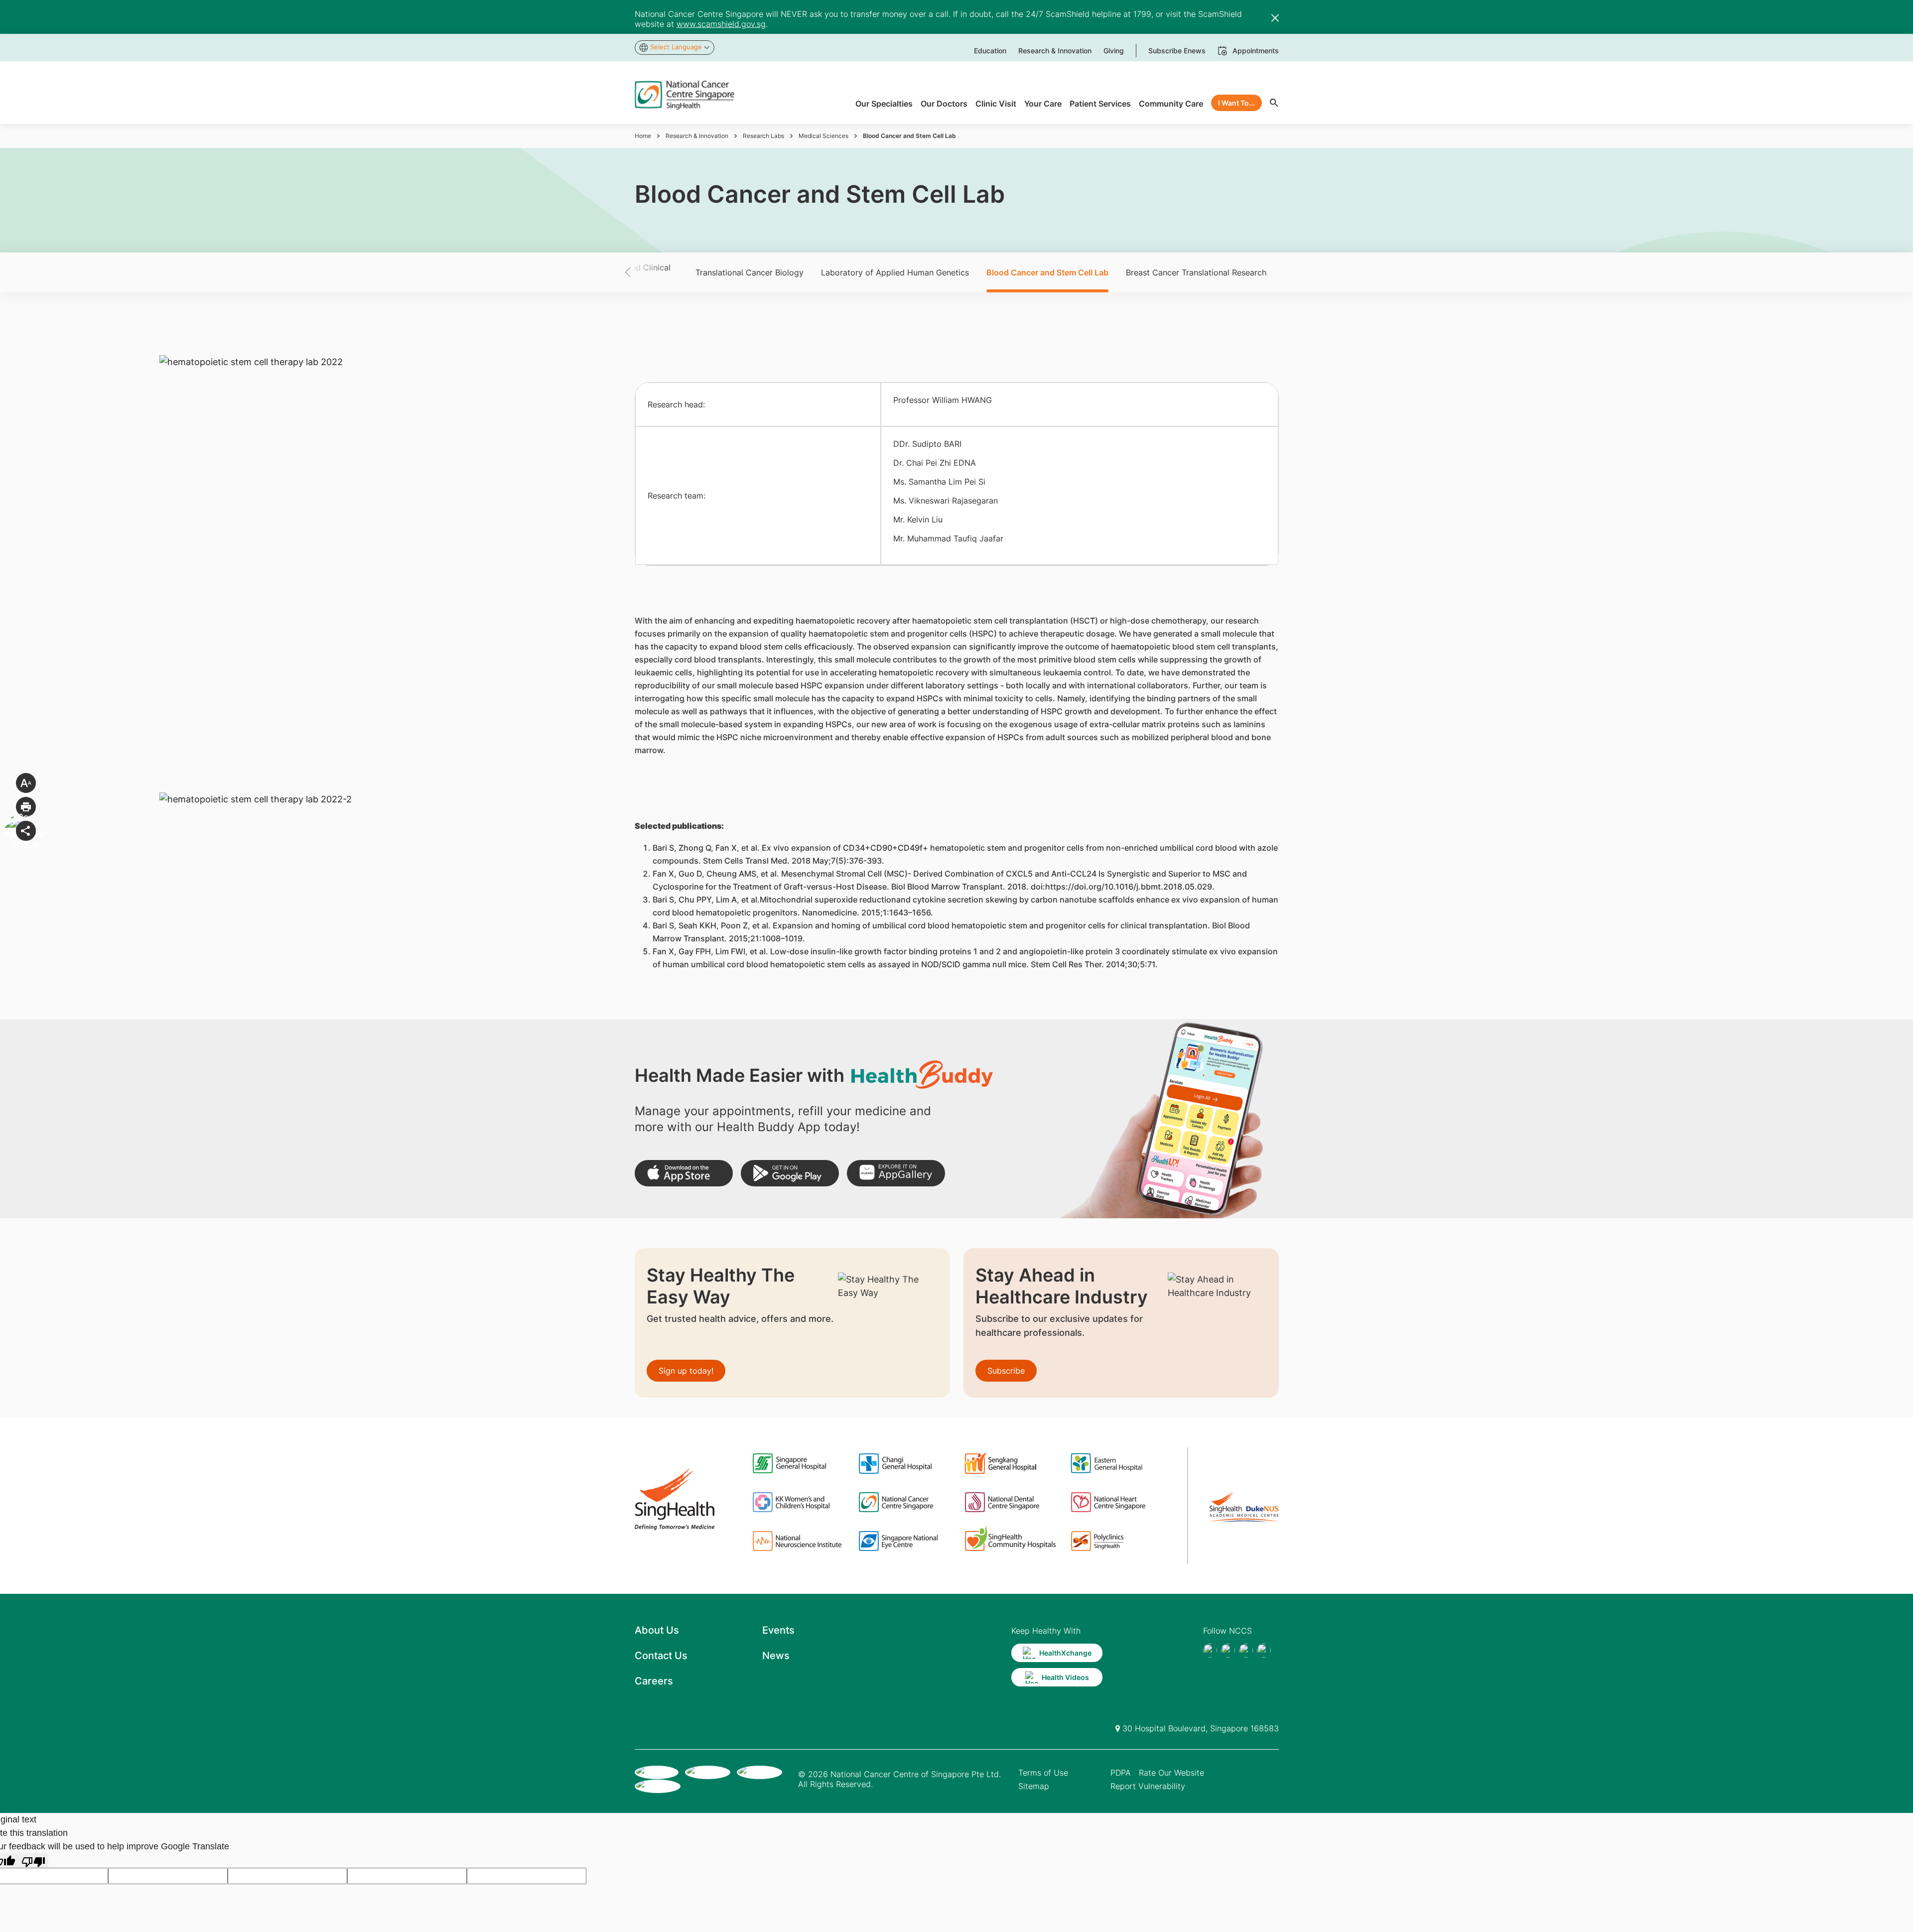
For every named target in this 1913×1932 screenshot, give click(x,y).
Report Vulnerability (1148, 1786)
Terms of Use (1043, 1773)
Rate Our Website (1171, 1773)
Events (778, 1630)
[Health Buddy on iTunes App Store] (684, 1173)
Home (643, 136)
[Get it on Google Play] (790, 1173)
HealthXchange (1065, 1653)
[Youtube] (1228, 1651)
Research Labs (763, 136)
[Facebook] (1210, 1651)
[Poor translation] (33, 1861)
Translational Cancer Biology (750, 272)
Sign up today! (686, 1371)
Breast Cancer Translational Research (1196, 272)
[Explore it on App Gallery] (896, 1173)
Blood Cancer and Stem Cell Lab (1047, 272)
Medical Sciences (823, 136)
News (776, 1656)
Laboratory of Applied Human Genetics (895, 272)
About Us (657, 1630)
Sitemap (1034, 1786)
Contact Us (661, 1656)
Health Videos (1065, 1677)
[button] (645, 272)
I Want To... (1236, 103)
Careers (654, 1681)
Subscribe (1006, 1371)
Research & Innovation (697, 136)
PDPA (1121, 1773)
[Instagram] (1246, 1651)
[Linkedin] (1264, 1651)
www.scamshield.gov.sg (721, 24)
